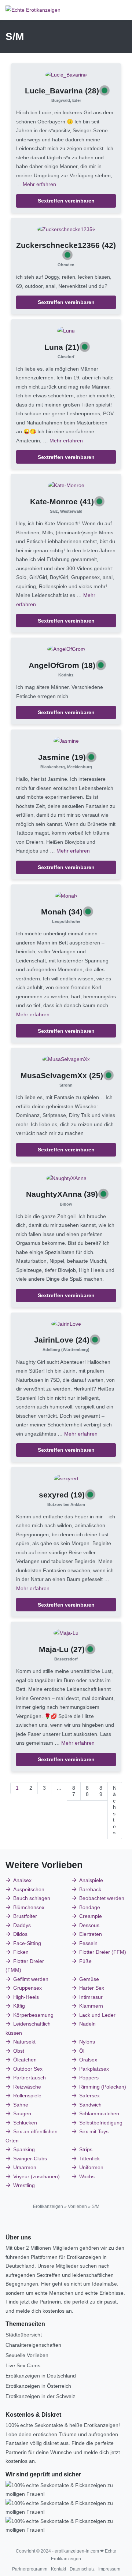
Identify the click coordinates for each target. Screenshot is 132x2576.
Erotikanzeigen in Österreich (38, 2386)
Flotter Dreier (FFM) (103, 1952)
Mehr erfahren (39, 184)
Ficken (21, 1952)
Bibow (66, 1204)
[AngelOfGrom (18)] (66, 649)
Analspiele (91, 1880)
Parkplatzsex (94, 2069)
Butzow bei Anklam (66, 1504)
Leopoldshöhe (66, 921)
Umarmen (25, 2167)
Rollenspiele (27, 2096)
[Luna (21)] (66, 330)
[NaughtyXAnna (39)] (66, 1178)
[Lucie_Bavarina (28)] (66, 74)
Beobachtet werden (102, 1898)
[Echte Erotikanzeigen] (33, 10)
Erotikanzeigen (48, 2206)
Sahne (21, 2105)
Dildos (20, 1934)
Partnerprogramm (30, 2569)
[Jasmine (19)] (66, 740)
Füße (85, 1961)
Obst (19, 2051)
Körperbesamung (33, 2015)
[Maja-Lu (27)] (66, 1633)
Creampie (91, 1916)
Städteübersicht (24, 2335)
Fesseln (88, 1943)
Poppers (89, 2078)
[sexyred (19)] (66, 1478)
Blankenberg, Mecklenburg (66, 767)
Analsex (22, 1880)
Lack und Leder (97, 2015)
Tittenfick (89, 2159)
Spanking (24, 2149)
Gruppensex (27, 1988)
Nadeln (87, 2024)
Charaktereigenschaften (33, 2345)
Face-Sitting (27, 1943)
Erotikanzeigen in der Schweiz (40, 2396)
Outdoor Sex (28, 2069)
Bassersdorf (66, 1659)
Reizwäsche (27, 2087)
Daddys (22, 1925)
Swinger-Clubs (30, 2159)
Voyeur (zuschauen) (36, 2176)
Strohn (66, 1085)
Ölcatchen (25, 2060)
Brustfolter (25, 1916)
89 (101, 1791)
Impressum (109, 2569)
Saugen (22, 2113)
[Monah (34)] (66, 895)
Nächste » (115, 1810)
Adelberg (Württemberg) (66, 1350)
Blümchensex (29, 1907)
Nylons (87, 2042)
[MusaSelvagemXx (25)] (66, 1059)
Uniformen (91, 2167)
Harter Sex (92, 1988)
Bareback (90, 1889)
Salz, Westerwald (66, 511)
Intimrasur (91, 1997)
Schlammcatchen (99, 2113)
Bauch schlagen (32, 1898)
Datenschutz (82, 2569)
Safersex (89, 2096)
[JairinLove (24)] (66, 1324)
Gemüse (89, 1979)
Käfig (19, 2006)
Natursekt (24, 2042)
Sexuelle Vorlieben (27, 2355)
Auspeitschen (29, 1889)
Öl (82, 2051)
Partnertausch (30, 2078)
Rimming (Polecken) (103, 2087)
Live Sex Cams (23, 2365)
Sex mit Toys (94, 2131)
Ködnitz (66, 675)
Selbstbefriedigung (101, 2123)
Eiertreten (91, 1934)
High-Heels (26, 1997)
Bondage (90, 1907)
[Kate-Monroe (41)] (66, 485)
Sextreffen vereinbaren (66, 201)
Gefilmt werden (31, 1979)
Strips (86, 2149)
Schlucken (25, 2123)
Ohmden (66, 265)
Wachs (87, 2176)
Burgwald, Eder (66, 100)
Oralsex (88, 2060)
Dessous (89, 1925)
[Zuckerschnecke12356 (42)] (66, 229)
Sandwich (90, 2105)
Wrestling (24, 2185)
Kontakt (58, 2569)
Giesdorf (66, 357)
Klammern (91, 2006)
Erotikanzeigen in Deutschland (41, 2376)
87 (74, 1791)
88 (87, 1791)
